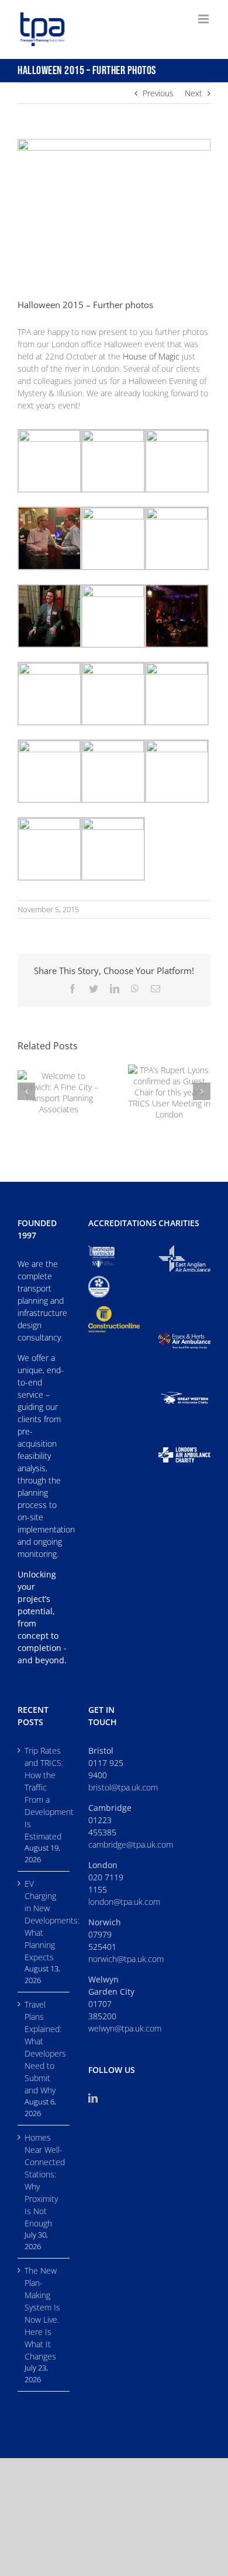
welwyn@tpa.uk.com (125, 2028)
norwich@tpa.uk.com (126, 1959)
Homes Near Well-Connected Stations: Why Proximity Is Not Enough (44, 2180)
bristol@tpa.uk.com (123, 1787)
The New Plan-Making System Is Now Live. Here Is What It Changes (42, 2313)
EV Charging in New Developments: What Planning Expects (44, 1920)
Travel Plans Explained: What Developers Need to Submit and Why (44, 2047)
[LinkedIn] (93, 2098)
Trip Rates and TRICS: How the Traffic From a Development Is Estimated (44, 1793)
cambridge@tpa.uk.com (131, 1844)
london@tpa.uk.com (124, 1902)
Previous (158, 93)
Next (194, 93)
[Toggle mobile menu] (204, 19)
